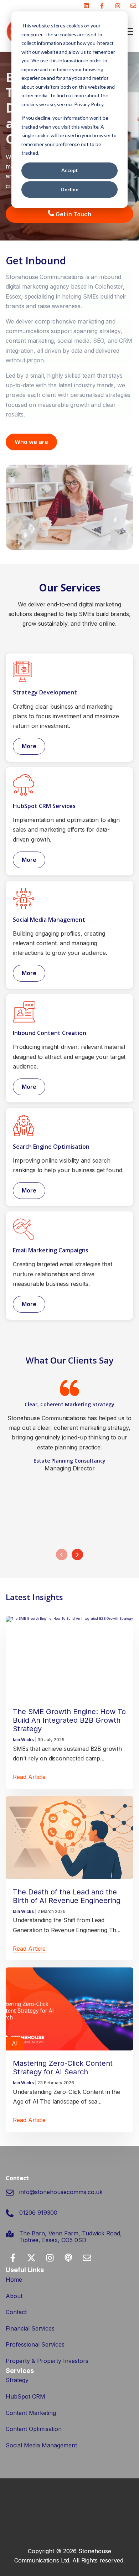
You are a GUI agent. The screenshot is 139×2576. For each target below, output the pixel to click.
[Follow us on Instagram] (118, 6)
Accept (70, 170)
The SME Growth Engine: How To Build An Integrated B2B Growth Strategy (69, 1720)
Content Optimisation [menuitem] (34, 2429)
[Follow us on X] (31, 2258)
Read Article (29, 1777)
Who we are (31, 442)
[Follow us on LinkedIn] (86, 6)
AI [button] (15, 2043)
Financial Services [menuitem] (30, 2328)
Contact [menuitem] (16, 2312)
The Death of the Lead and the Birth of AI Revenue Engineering (67, 1896)
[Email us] (133, 6)
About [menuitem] (14, 2296)
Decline (69, 189)
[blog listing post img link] (69, 1658)
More (29, 746)
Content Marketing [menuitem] (31, 2413)
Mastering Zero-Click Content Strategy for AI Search (63, 2068)
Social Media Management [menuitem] (41, 2445)
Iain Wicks (24, 1740)
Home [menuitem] (14, 2280)
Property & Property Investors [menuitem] (47, 2361)
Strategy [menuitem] (17, 2380)
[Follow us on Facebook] (102, 6)
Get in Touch (73, 214)
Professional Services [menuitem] (35, 2344)
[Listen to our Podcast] (68, 2258)
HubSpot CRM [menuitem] (25, 2396)
